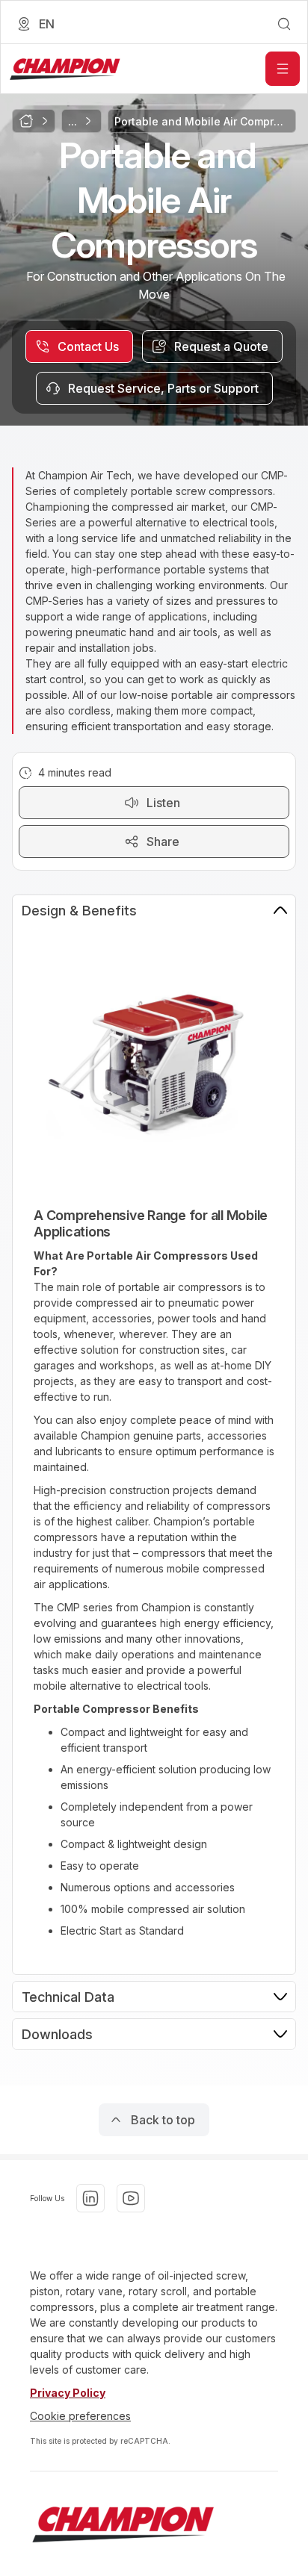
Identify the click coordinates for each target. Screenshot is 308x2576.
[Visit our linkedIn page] (90, 2198)
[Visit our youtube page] (131, 2198)
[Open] (283, 69)
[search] (284, 24)
